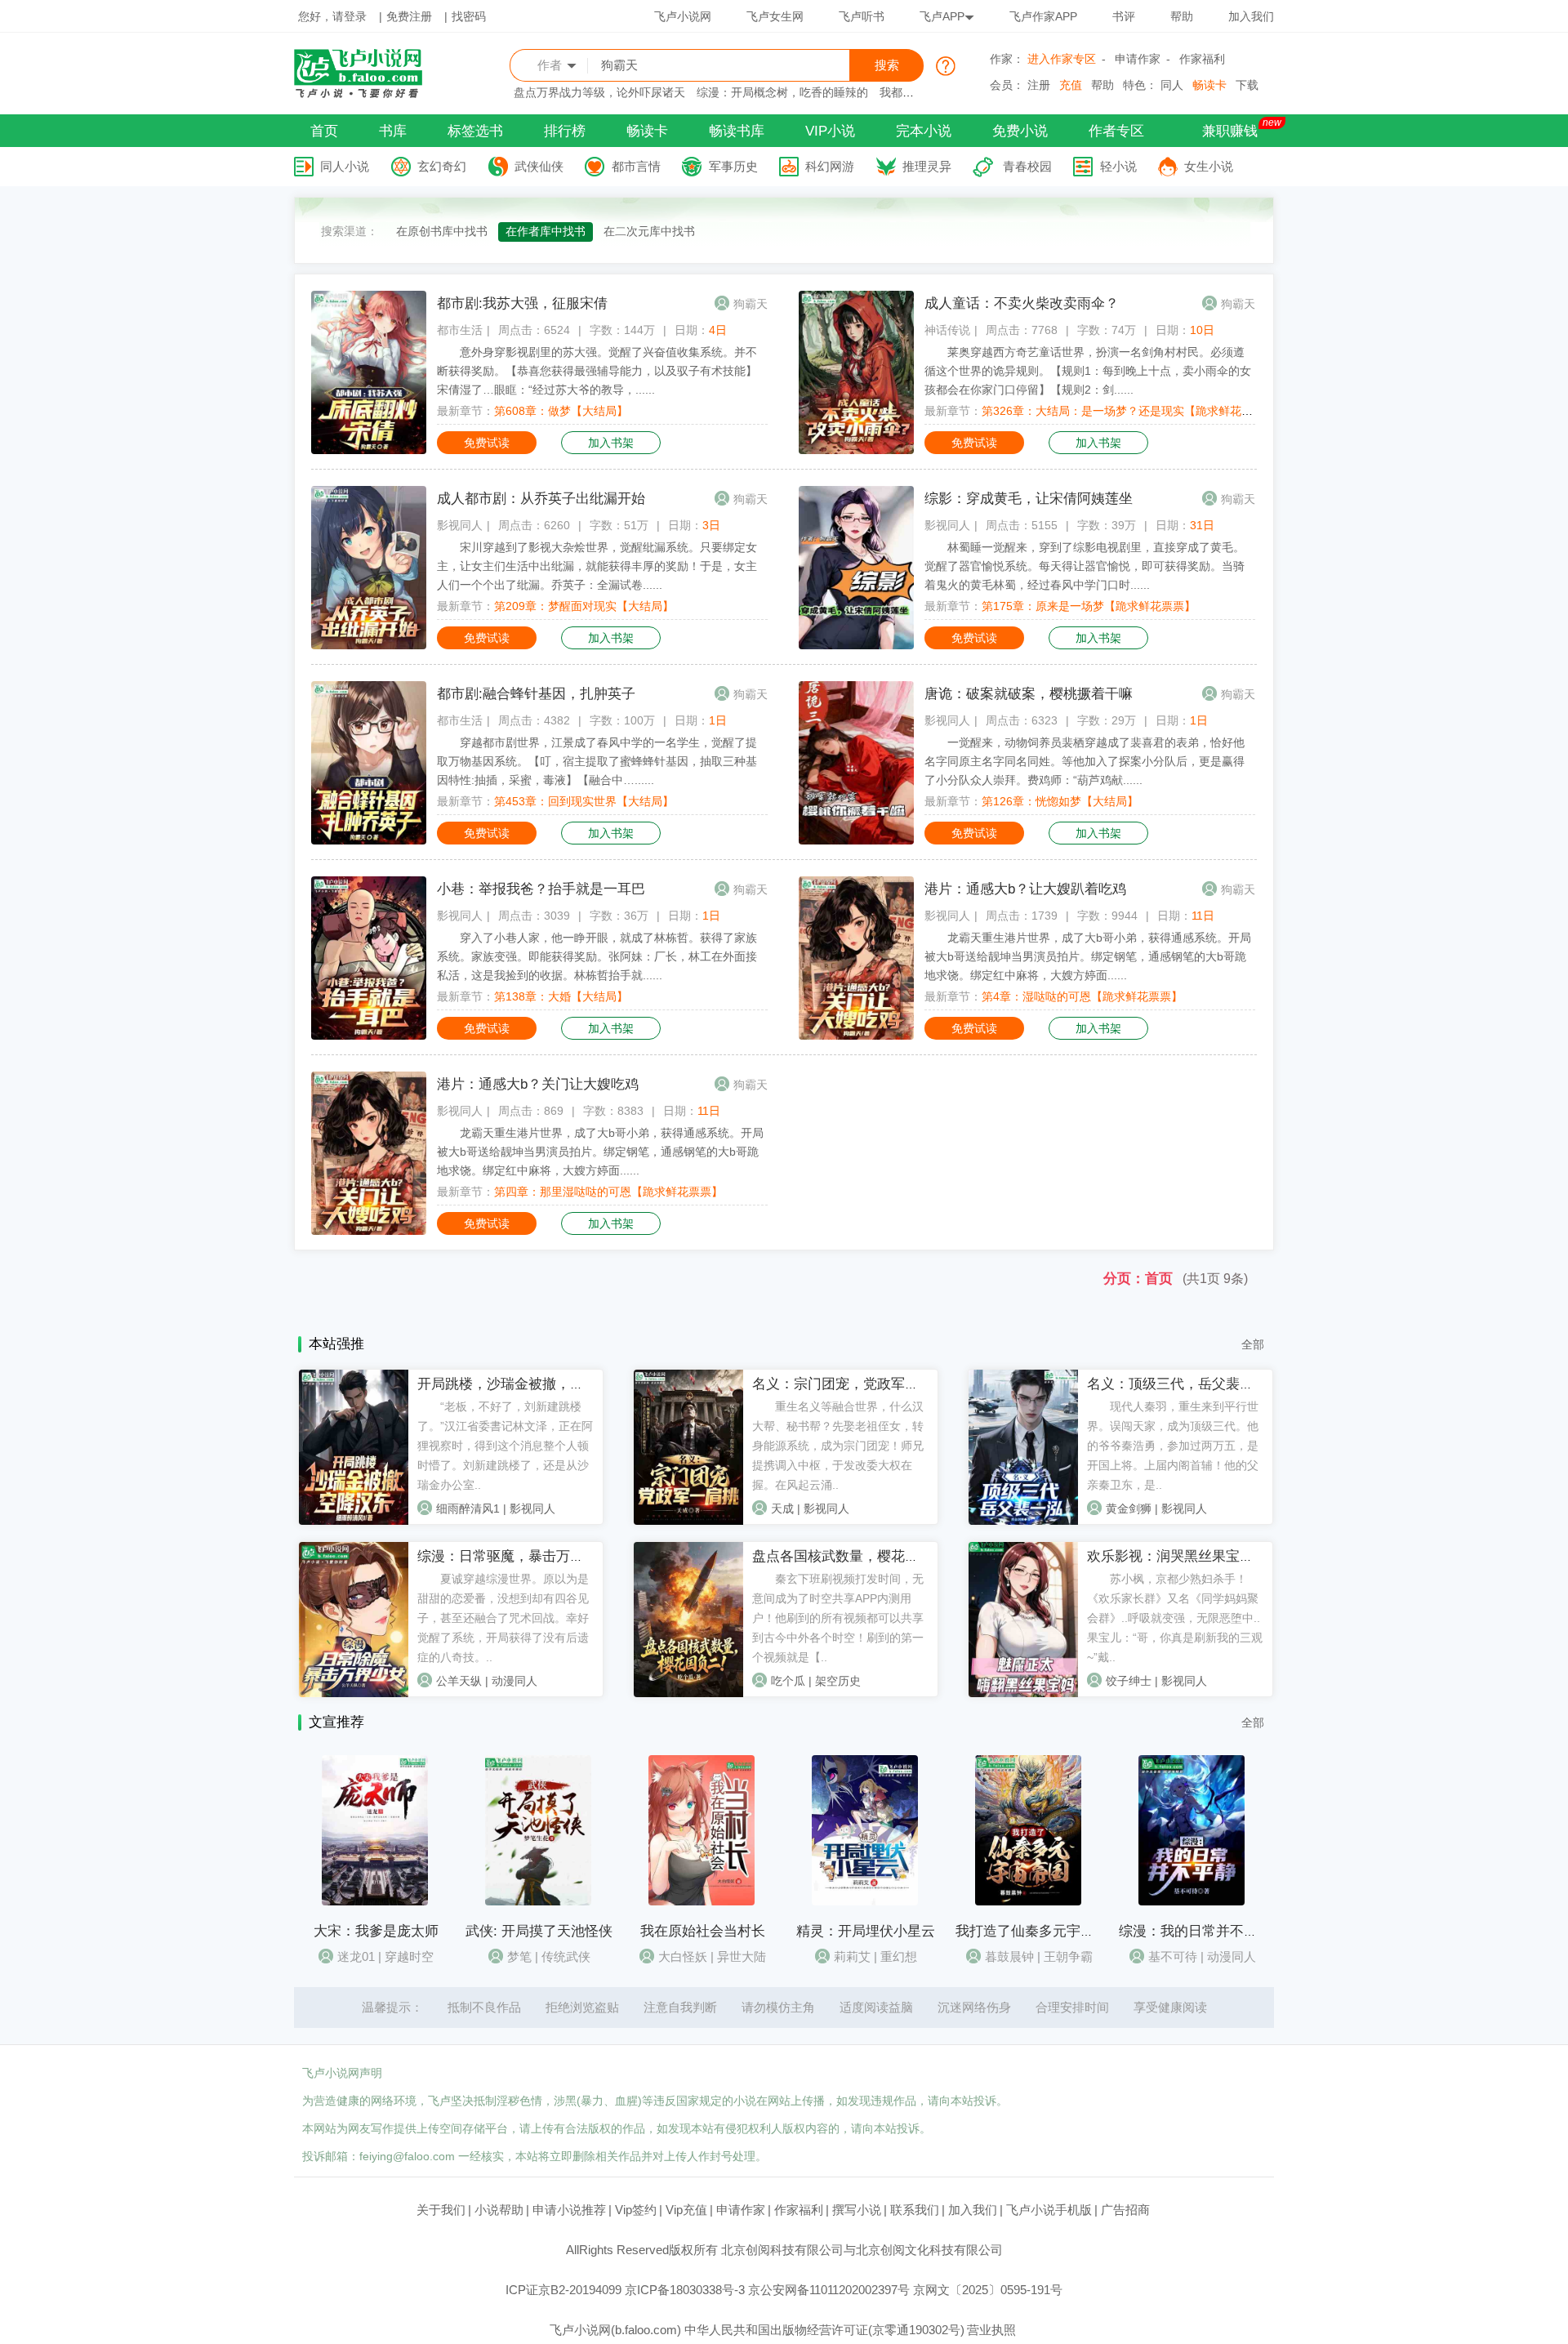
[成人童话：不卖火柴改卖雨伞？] (856, 450)
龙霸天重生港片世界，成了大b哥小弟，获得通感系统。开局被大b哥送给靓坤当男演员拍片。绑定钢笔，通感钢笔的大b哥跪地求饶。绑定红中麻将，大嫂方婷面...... (1088, 956)
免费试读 (487, 443)
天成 (782, 1508)
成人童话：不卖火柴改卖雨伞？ (1022, 303)
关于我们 (441, 2210)
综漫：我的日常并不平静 (1195, 1931)
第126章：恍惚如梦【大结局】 (1060, 801)
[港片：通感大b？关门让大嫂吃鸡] (369, 1231)
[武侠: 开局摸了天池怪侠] (538, 1901)
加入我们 (1251, 16)
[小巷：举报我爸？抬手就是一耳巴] (369, 1036)
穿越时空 (409, 1956)
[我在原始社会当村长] (702, 1901)
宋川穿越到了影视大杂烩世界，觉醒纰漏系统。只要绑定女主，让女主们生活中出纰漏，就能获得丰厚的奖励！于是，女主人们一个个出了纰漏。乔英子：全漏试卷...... (597, 566)
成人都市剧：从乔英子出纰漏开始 (541, 499)
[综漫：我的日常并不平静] (1192, 1901)
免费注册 (409, 16)
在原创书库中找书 (442, 231)
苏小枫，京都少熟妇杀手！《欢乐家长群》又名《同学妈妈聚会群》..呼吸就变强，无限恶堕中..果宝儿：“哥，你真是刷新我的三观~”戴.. (1175, 1618)
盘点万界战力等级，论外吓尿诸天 (599, 92)
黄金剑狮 (1129, 1508)
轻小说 (1118, 166)
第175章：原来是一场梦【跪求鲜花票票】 (1089, 606)
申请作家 (1138, 59)
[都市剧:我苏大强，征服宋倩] (369, 450)
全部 (1253, 1344)
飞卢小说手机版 (1049, 2210)
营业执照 (991, 2330)
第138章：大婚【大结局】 (561, 996)
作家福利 (1202, 59)
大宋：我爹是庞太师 (376, 1931)
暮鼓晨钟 (1009, 1956)
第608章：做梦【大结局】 (561, 411)
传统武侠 (566, 1956)
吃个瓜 (788, 1681)
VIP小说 (830, 131)
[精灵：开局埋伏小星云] (865, 1901)
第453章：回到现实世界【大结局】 (584, 801)
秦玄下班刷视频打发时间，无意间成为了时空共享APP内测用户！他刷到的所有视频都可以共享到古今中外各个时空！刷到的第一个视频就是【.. (838, 1618)
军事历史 (733, 166)
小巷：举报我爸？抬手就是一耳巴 (541, 889)
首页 (324, 131)
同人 (1172, 85)
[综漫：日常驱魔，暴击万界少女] (354, 1693)
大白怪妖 (683, 1956)
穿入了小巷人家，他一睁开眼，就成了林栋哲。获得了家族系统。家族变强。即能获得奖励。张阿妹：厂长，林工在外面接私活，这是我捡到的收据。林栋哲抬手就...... (597, 956)
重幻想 (899, 1956)
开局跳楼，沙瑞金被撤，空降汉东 (521, 1384)
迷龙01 (356, 1956)
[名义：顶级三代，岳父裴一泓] (1023, 1521)
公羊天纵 (459, 1681)
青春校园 (1027, 166)
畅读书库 (737, 131)
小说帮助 (499, 2210)
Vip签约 (636, 2210)
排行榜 (565, 131)
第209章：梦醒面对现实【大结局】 (584, 606)
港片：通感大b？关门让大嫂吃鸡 (538, 1084)
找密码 (469, 16)
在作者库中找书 (546, 231)
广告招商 (1125, 2210)
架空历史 (838, 1681)
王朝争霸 (1068, 1956)
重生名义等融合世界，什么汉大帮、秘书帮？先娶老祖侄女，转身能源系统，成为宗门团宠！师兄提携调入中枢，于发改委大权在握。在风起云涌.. (838, 1446)
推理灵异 (927, 166)
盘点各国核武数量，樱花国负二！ (856, 1556)
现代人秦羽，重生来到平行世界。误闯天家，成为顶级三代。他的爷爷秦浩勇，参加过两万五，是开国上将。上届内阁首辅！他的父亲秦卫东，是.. (1173, 1446)
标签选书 (475, 131)
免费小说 (1020, 131)
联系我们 (915, 2210)
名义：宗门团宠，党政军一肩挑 (849, 1384)
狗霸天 (751, 304)
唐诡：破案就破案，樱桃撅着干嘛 (1029, 694)
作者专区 (1116, 131)
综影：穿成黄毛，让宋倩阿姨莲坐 (1029, 499)
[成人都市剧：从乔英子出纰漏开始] (369, 645)
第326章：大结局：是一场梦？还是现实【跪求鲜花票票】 (1129, 411)
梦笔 (519, 1956)
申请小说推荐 (569, 2210)
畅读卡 (1209, 85)
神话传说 (947, 330)
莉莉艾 (852, 1956)
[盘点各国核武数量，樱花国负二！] (688, 1693)
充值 (1071, 85)
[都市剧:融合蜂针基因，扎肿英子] (369, 840)
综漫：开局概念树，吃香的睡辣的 (782, 92)
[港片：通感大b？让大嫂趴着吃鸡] (856, 1036)
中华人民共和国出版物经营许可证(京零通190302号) (824, 2330)
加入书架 (611, 443)
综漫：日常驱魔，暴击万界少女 (514, 1556)
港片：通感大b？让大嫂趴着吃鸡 (1025, 889)
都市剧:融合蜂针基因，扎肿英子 (536, 694)
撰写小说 (857, 2210)
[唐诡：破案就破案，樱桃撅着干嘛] (856, 840)
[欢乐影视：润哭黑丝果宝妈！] (1023, 1693)
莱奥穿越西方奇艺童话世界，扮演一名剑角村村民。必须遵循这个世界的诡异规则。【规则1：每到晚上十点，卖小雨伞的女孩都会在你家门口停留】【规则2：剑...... (1088, 371)
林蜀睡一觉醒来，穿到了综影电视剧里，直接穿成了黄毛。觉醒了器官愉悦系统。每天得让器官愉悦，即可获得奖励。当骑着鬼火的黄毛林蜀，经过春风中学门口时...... (1085, 566)
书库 (393, 131)
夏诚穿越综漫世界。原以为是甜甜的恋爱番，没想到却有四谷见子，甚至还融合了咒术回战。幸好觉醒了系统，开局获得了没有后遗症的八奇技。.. (503, 1618)
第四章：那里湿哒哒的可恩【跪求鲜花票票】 (608, 1192)
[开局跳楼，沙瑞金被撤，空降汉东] (354, 1521)
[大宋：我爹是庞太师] (375, 1901)
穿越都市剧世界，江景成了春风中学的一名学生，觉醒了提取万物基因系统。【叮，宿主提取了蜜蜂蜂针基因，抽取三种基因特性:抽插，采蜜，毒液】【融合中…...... (597, 761)
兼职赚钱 (1230, 131)
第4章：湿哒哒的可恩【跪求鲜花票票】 (1082, 996)
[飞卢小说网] (367, 94)
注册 (1039, 85)
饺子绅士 (1129, 1681)
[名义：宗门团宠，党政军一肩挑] (688, 1521)
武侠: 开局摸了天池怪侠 (539, 1931)
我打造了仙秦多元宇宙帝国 (1039, 1931)
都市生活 (460, 330)
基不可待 (1173, 1956)
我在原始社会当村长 (703, 1931)
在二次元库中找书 (649, 231)
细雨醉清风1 (468, 1508)
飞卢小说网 (683, 16)
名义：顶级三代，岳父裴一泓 (1177, 1384)
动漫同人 (514, 1681)
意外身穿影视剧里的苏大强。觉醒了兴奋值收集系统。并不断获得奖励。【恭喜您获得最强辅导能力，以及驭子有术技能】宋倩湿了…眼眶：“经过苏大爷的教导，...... (597, 371)
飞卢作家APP (1043, 16)
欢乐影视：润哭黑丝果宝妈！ (1177, 1556)
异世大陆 (742, 1956)
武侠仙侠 (539, 166)
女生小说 (1209, 166)
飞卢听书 (862, 16)
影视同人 (460, 525)
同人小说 (345, 166)
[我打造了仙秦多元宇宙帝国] (1028, 1901)
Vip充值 (686, 2210)
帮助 (1182, 16)
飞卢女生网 (775, 16)
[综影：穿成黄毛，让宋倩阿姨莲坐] (856, 645)
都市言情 (636, 166)
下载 (1247, 85)
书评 (1124, 16)
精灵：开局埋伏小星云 (866, 1931)
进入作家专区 (1062, 59)
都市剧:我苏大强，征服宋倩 (522, 303)
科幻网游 (830, 166)
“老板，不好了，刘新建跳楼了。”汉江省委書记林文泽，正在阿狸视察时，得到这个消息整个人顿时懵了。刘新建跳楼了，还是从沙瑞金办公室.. (505, 1446)
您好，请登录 (332, 16)
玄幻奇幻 (442, 166)
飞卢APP (942, 16)
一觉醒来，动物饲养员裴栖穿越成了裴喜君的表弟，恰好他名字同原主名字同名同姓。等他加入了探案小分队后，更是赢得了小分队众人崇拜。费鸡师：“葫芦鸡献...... (1085, 761)
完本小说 (924, 131)
